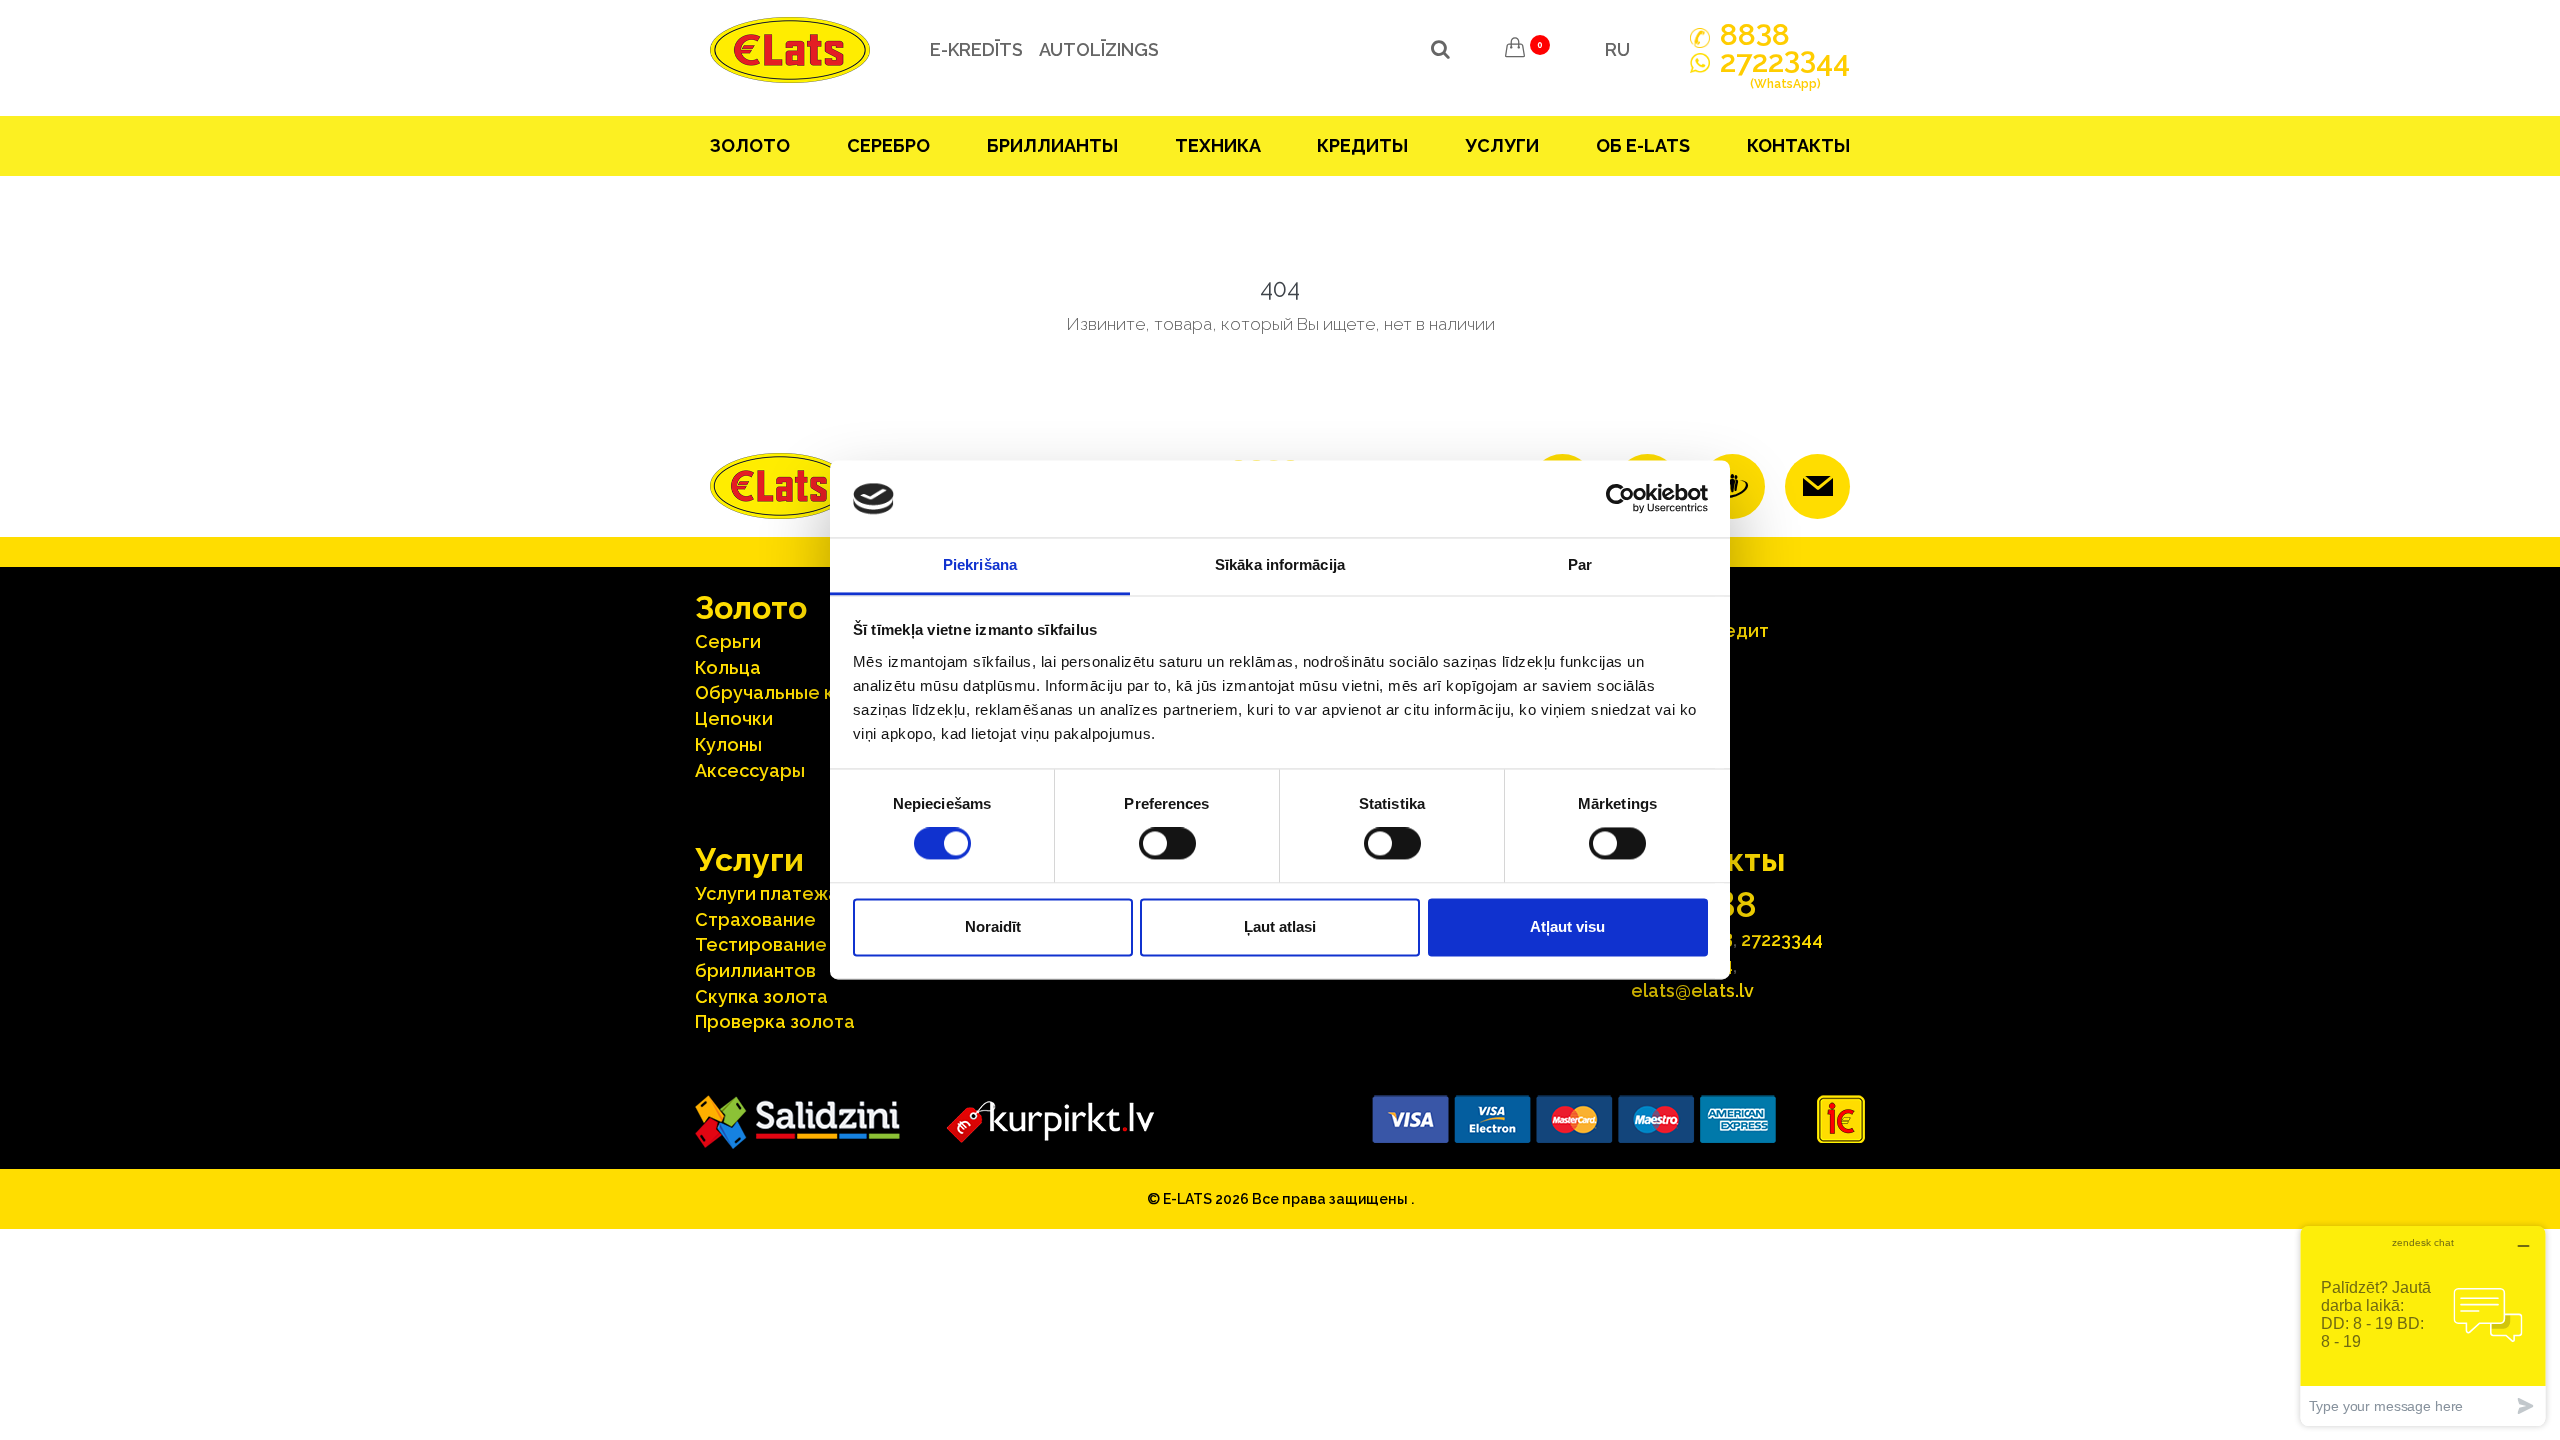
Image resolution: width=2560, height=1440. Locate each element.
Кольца (728, 667)
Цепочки (734, 718)
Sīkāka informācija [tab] (1280, 564)
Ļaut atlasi (1280, 926)
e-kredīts (976, 49)
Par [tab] (1580, 564)
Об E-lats (1643, 145)
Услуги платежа (767, 893)
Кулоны (728, 744)
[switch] (1167, 844)
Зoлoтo (750, 145)
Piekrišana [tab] (980, 564)
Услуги (1502, 145)
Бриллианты (1052, 145)
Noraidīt (993, 926)
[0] (1515, 50)
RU (1617, 49)
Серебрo (888, 145)
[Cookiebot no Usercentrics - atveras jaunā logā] (1620, 499)
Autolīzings (1099, 49)
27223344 (1782, 939)
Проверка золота (775, 1021)
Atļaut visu (1567, 926)
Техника (1218, 145)
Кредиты (1362, 145)
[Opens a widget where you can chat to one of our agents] (2423, 1325)
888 (1755, 35)
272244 (1785, 70)
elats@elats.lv (1692, 990)
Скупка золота (761, 996)
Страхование (755, 919)
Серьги (728, 641)
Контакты (1798, 145)
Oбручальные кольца (792, 692)
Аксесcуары (750, 770)
